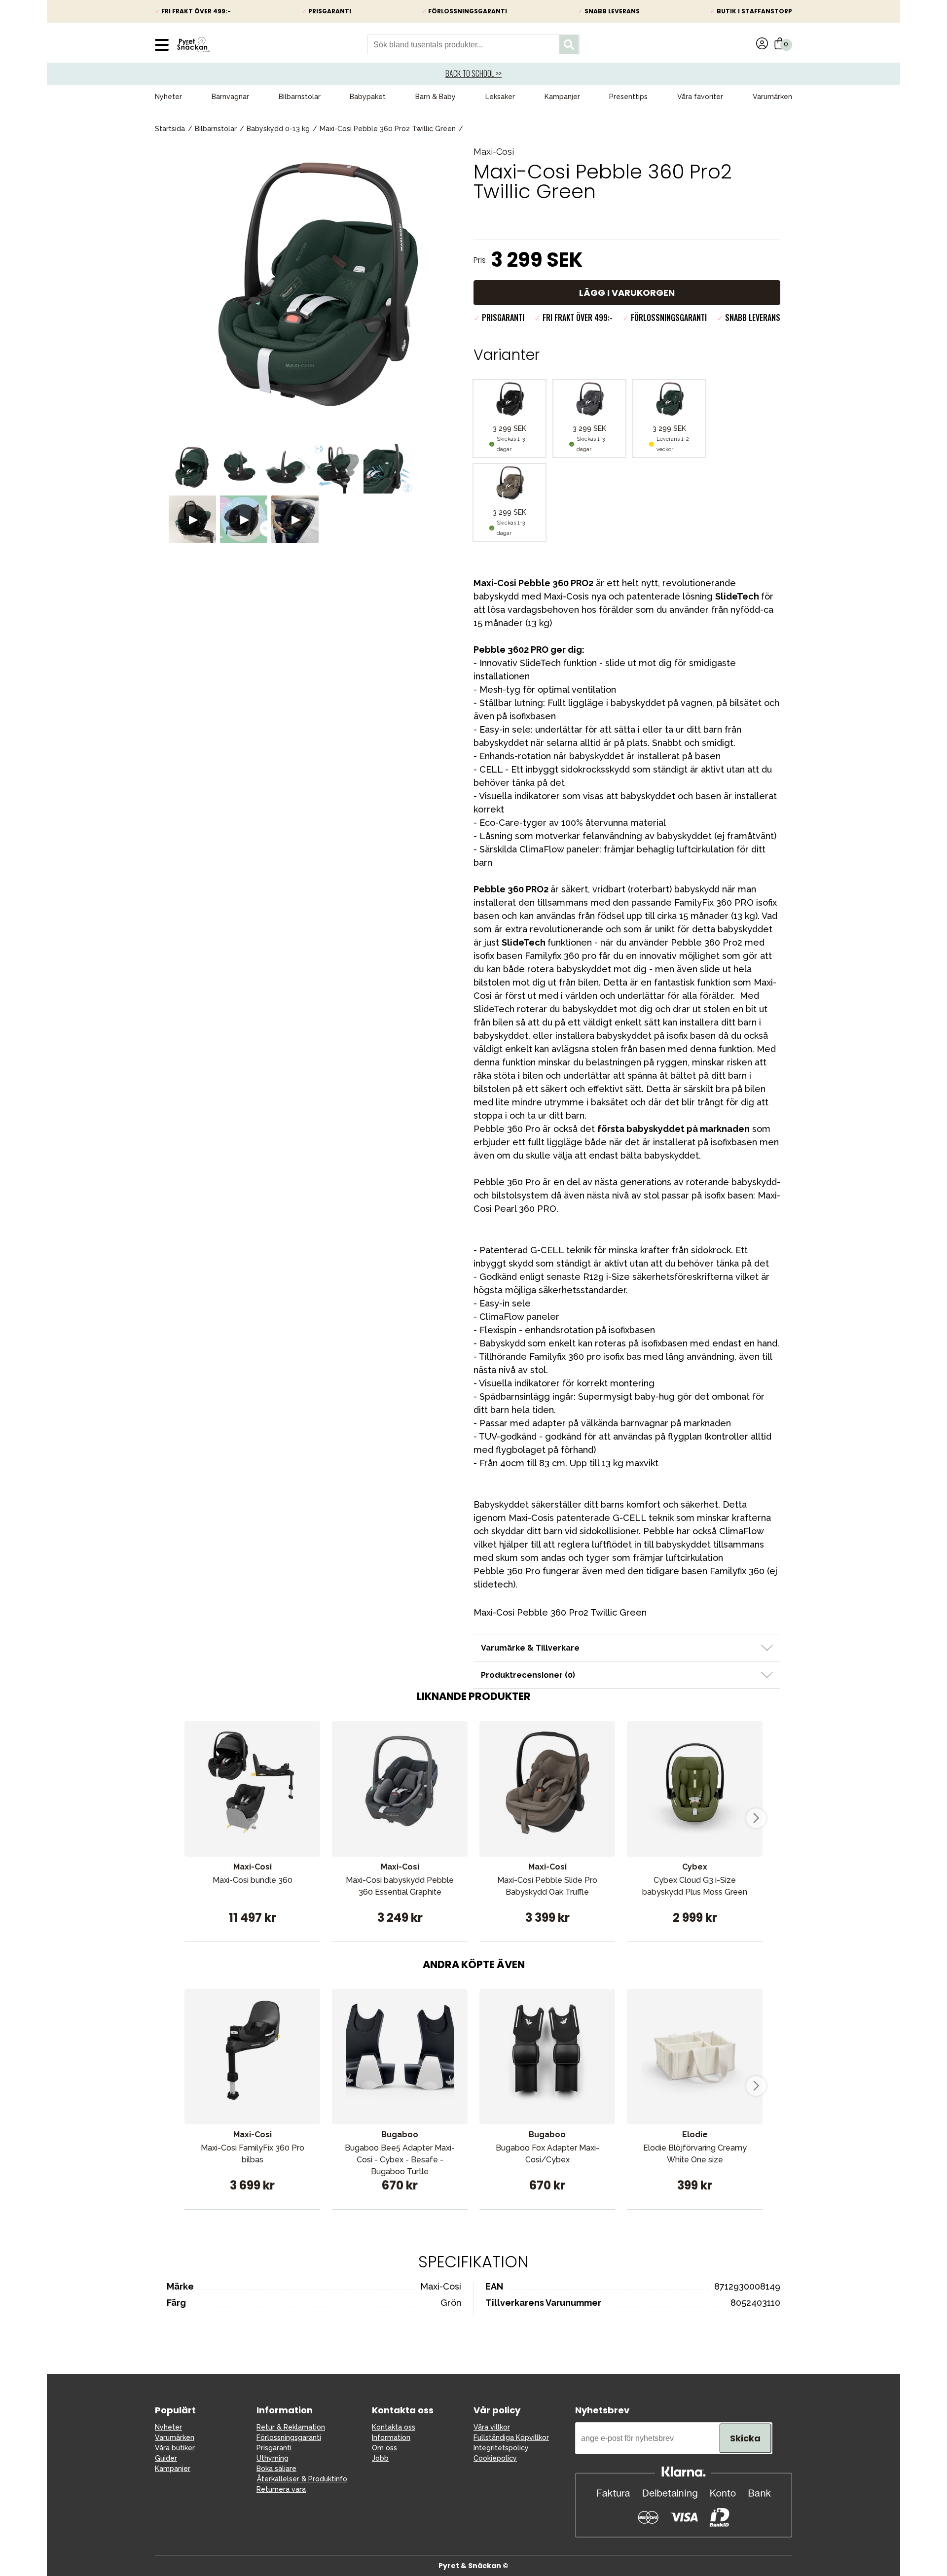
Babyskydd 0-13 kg (278, 129)
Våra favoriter (700, 97)
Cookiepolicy (495, 2458)
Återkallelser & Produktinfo (302, 2479)
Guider (166, 2458)
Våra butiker (175, 2448)
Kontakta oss (394, 2427)
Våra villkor (492, 2427)
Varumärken (772, 97)
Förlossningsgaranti (289, 2437)
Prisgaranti (274, 2448)
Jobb (380, 2458)
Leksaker (500, 97)
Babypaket (368, 97)
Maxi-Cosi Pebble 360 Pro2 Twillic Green (388, 129)
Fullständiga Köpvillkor (511, 2437)
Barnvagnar (230, 97)
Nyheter (168, 97)
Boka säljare (276, 2469)
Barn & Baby (436, 97)
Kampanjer (562, 97)
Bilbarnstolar (300, 97)
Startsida (170, 129)
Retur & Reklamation (291, 2427)
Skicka (745, 2438)
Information (391, 2437)
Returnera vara (281, 2489)
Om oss (384, 2448)
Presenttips (628, 97)
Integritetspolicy (501, 2448)
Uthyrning (273, 2458)
